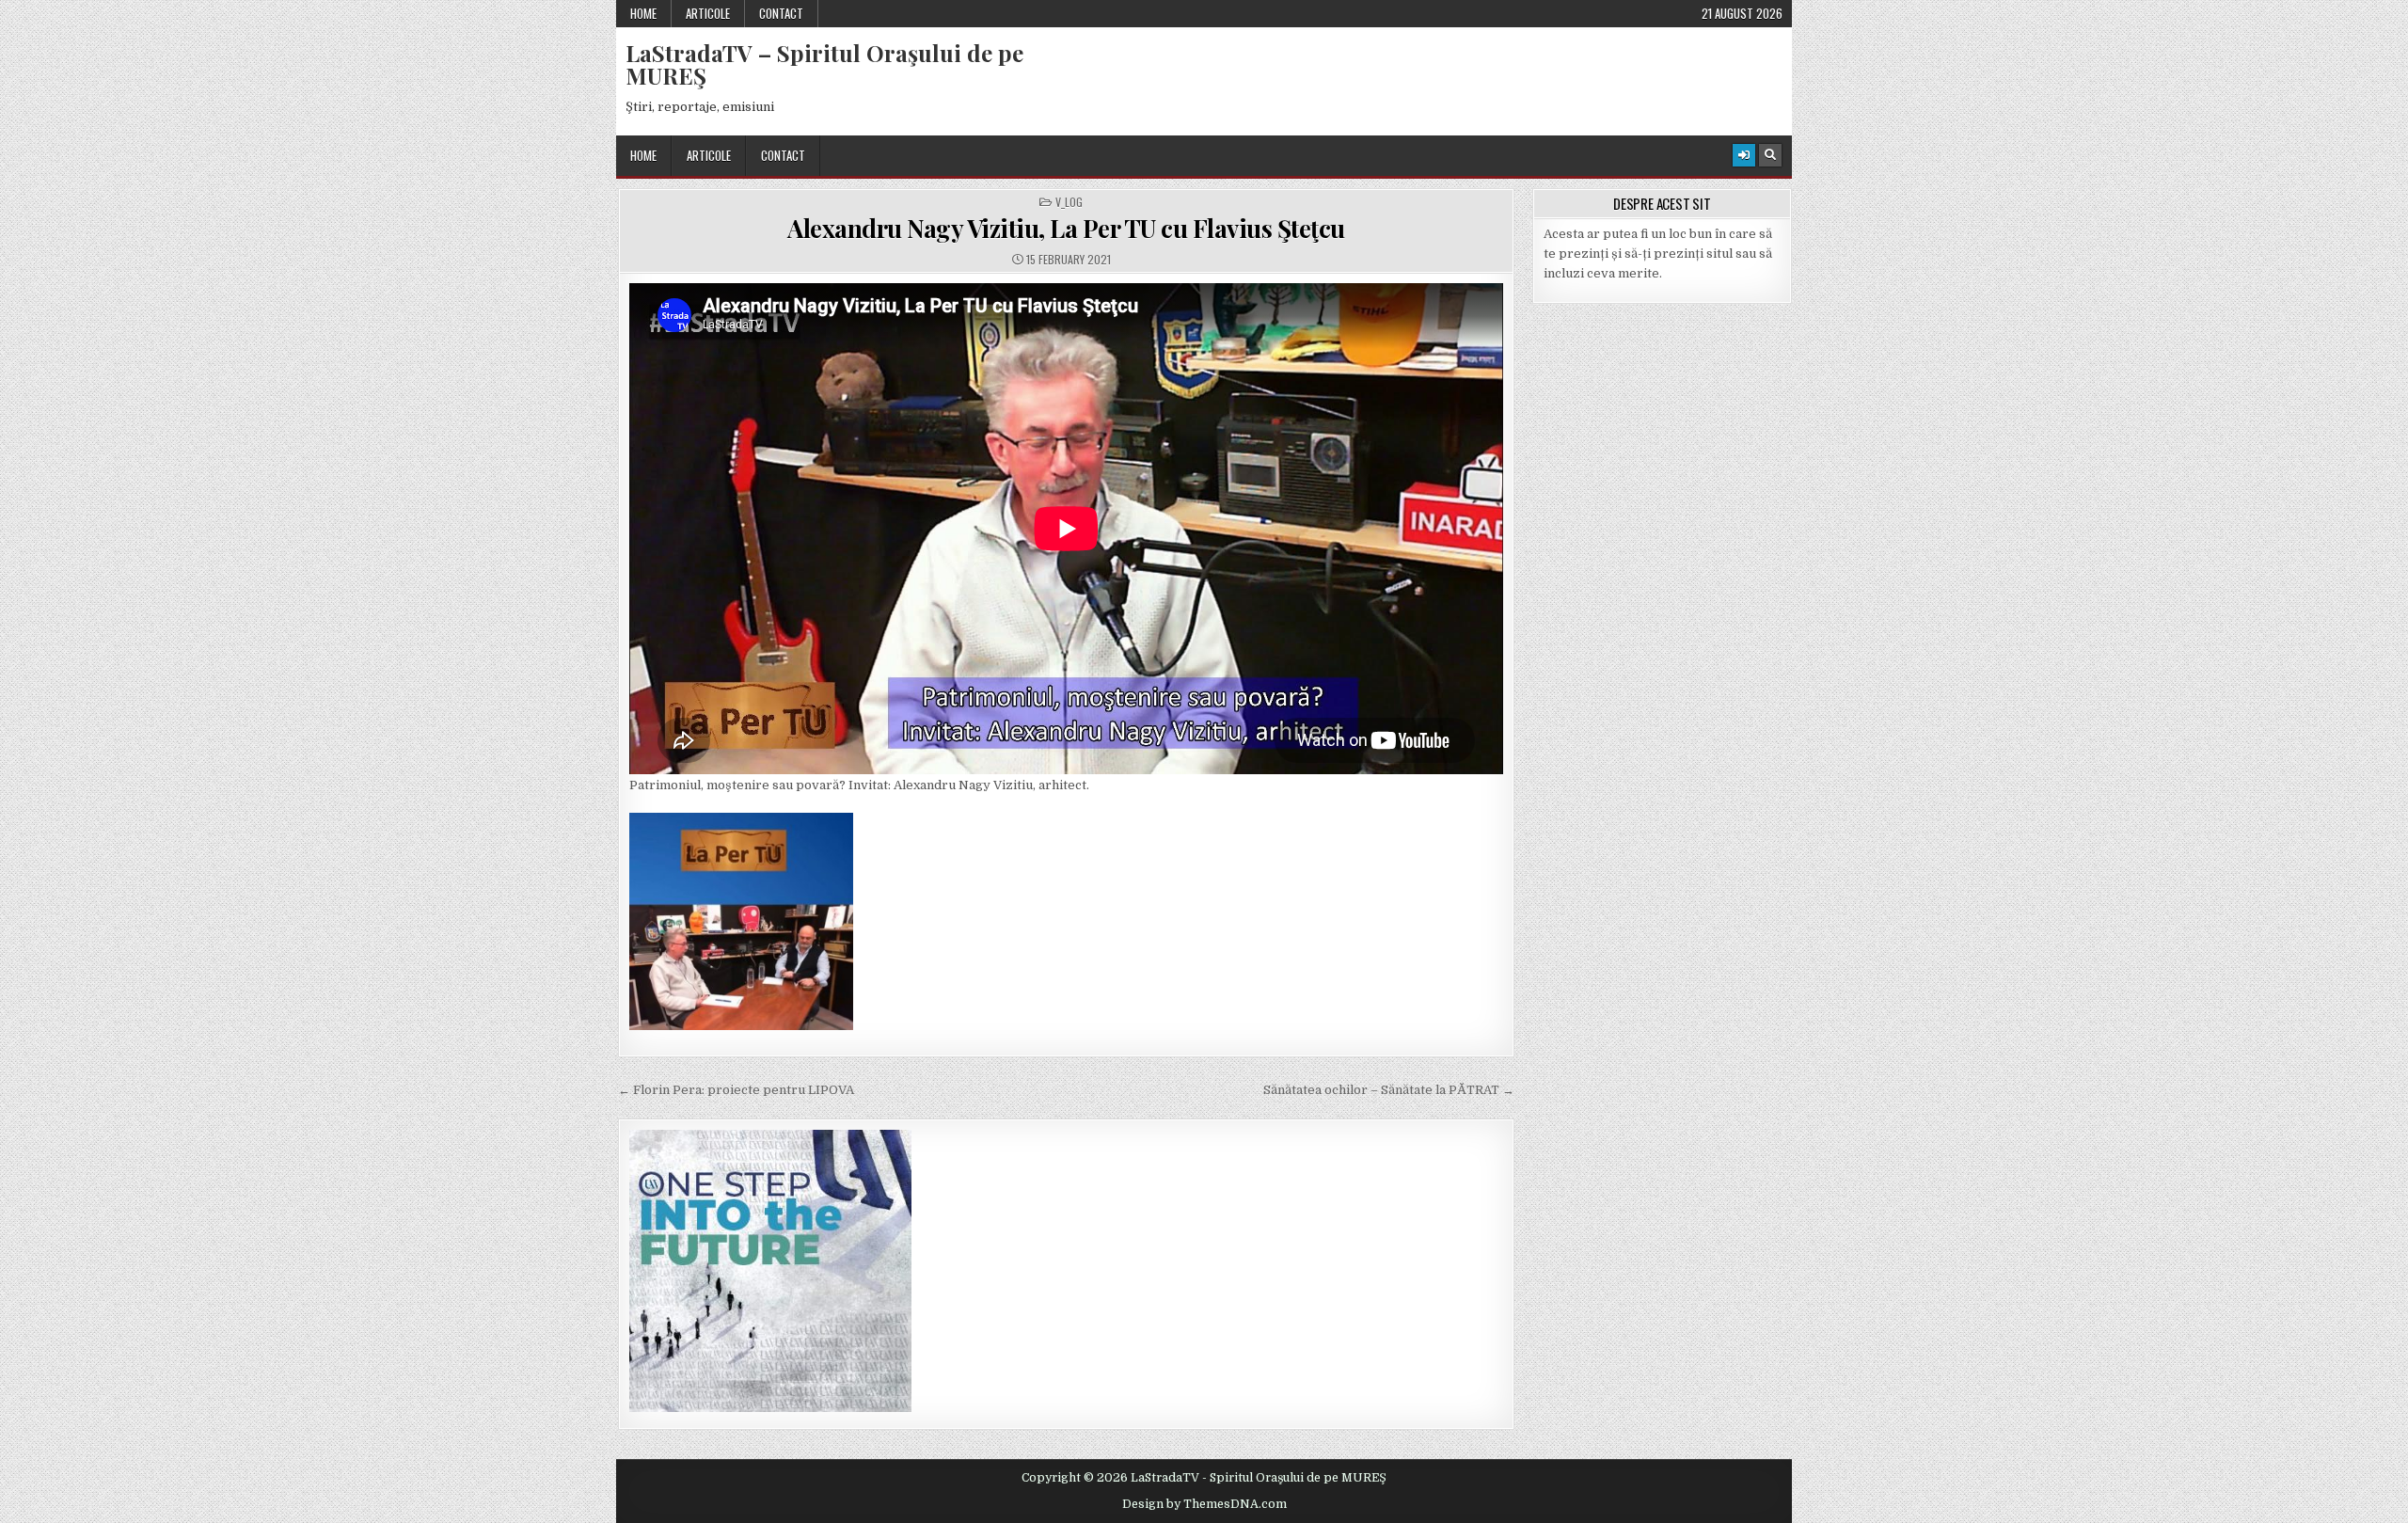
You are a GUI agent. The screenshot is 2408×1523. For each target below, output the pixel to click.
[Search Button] (1770, 155)
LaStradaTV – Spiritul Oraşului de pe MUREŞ (824, 64)
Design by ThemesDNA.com (1204, 1504)
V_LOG (1069, 202)
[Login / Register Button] (1744, 155)
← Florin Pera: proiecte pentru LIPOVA (736, 1090)
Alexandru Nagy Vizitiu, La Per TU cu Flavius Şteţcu (1066, 228)
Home (643, 13)
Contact (781, 13)
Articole (708, 13)
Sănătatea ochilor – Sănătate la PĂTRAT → (1389, 1090)
